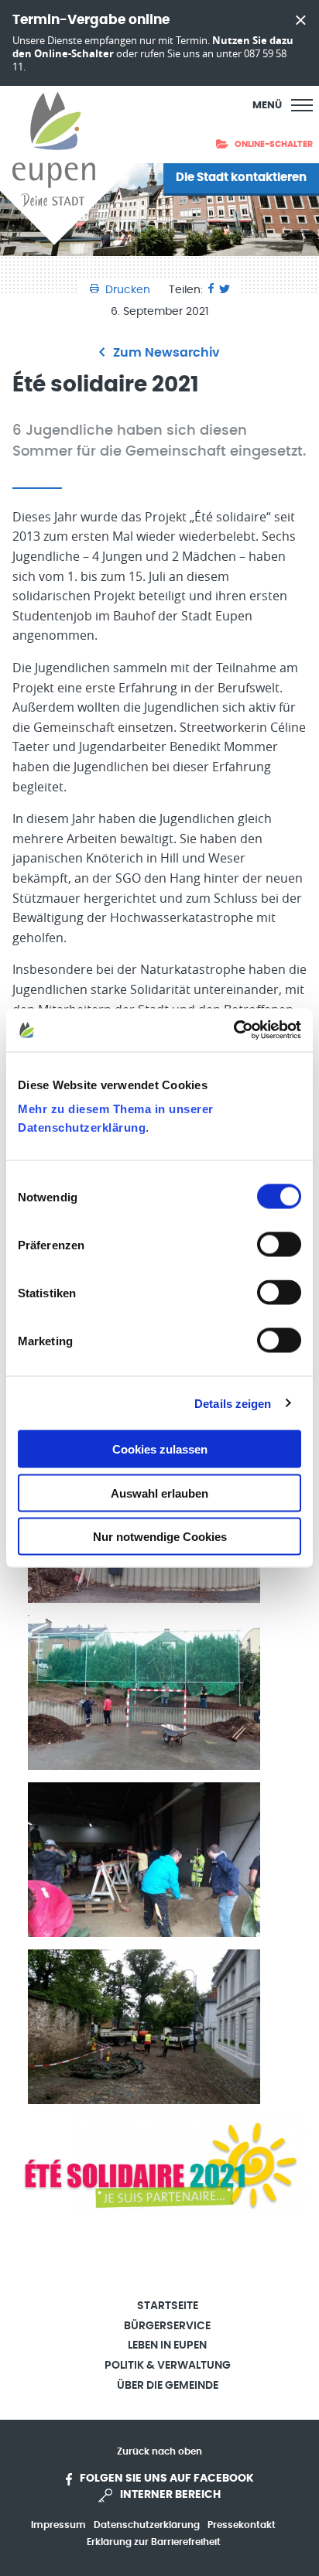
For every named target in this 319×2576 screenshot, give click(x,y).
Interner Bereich (170, 2495)
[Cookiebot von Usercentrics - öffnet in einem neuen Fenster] (233, 1030)
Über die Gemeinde (168, 2386)
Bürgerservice (167, 2326)
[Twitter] (225, 290)
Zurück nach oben (159, 2451)
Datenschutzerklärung (147, 2525)
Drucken (128, 290)
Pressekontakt (242, 2525)
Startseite (168, 2306)
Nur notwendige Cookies (160, 1537)
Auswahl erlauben (159, 1493)
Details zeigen (233, 1403)
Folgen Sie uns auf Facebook (167, 2479)
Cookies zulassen (160, 1449)
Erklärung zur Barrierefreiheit (154, 2542)
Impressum (58, 2525)
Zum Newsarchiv (165, 353)
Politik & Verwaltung (168, 2366)
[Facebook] (211, 290)
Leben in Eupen (167, 2345)
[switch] (279, 1245)
